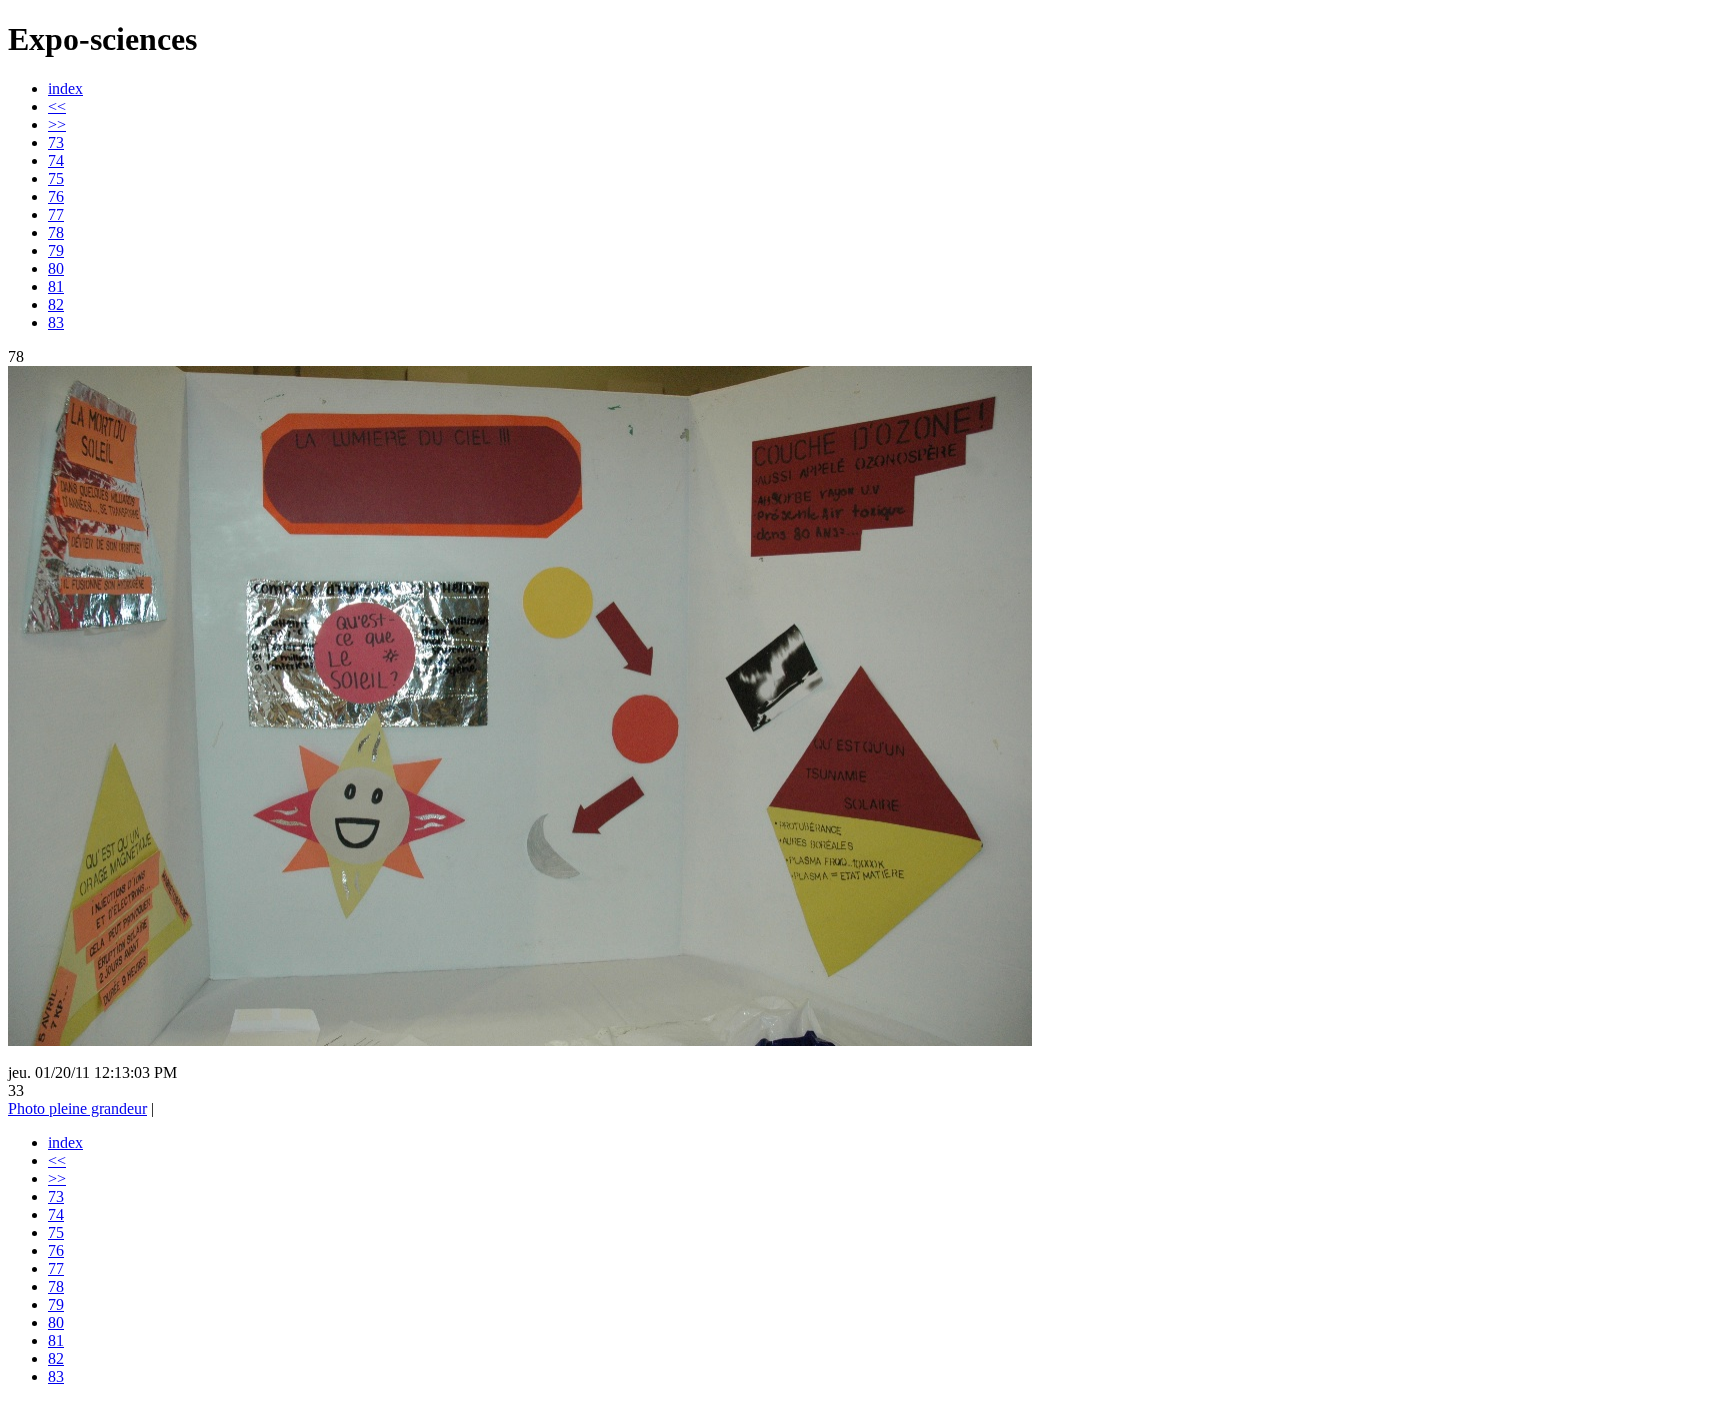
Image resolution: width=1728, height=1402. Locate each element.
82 (56, 304)
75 (56, 178)
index (65, 88)
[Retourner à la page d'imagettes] (520, 1040)
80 (56, 268)
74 (56, 160)
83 (56, 322)
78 (56, 232)
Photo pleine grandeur (77, 1108)
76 (56, 196)
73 (56, 142)
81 (56, 286)
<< (57, 106)
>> (57, 124)
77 (56, 214)
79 (56, 250)
